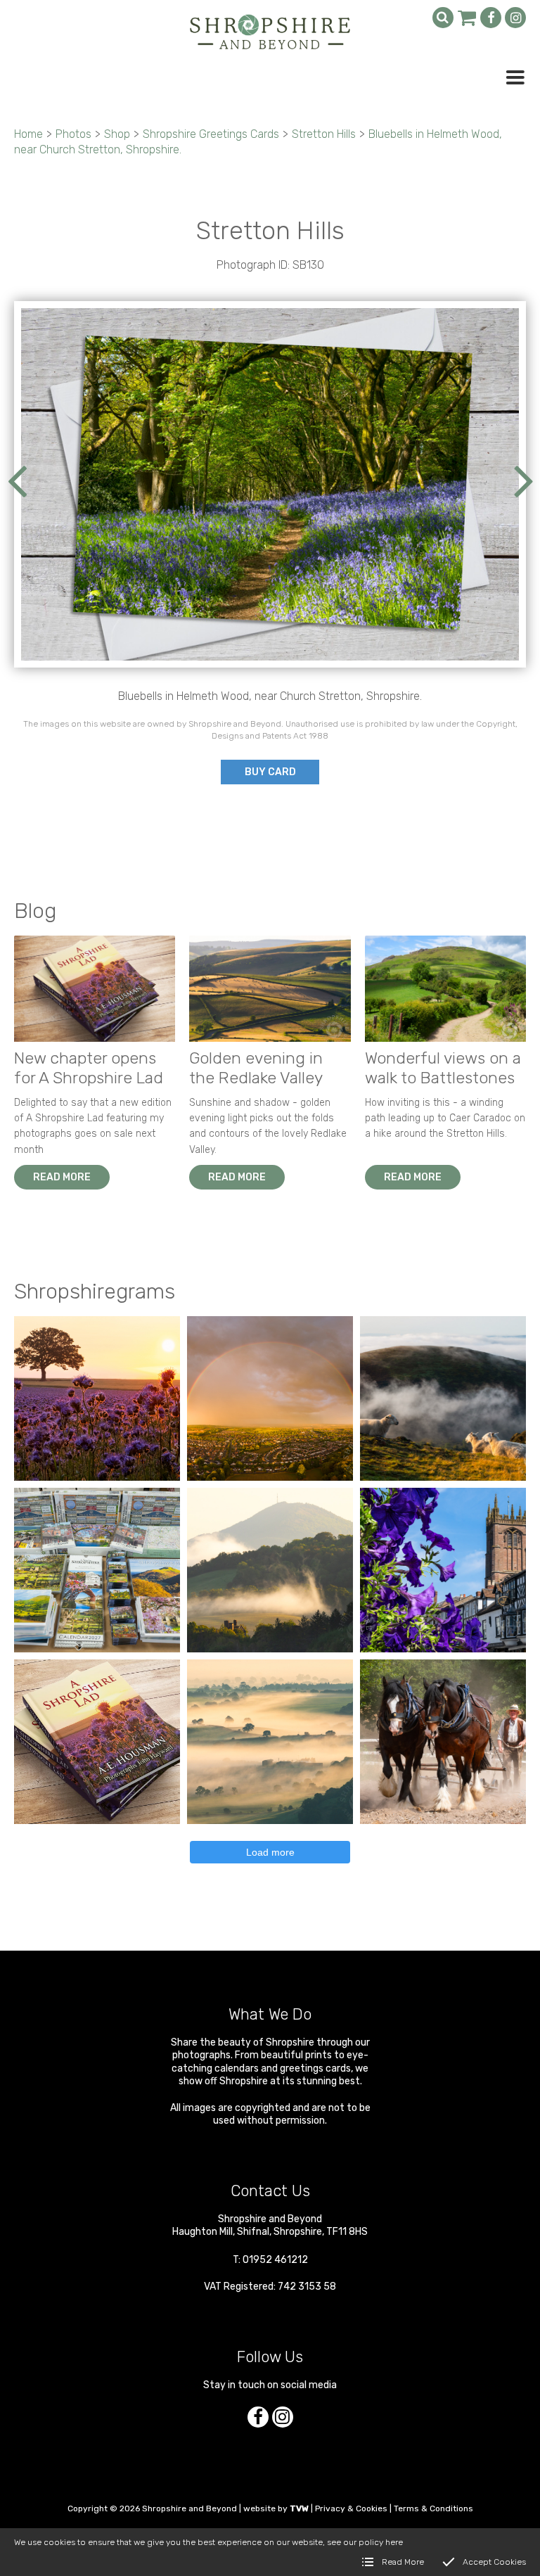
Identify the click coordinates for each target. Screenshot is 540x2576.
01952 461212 (275, 2260)
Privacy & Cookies (351, 2508)
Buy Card (270, 772)
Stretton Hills (324, 134)
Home (28, 134)
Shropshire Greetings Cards (211, 134)
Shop (117, 134)
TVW (299, 2508)
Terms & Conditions (433, 2508)
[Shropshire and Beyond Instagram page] (515, 18)
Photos (73, 134)
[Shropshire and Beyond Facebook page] (491, 18)
